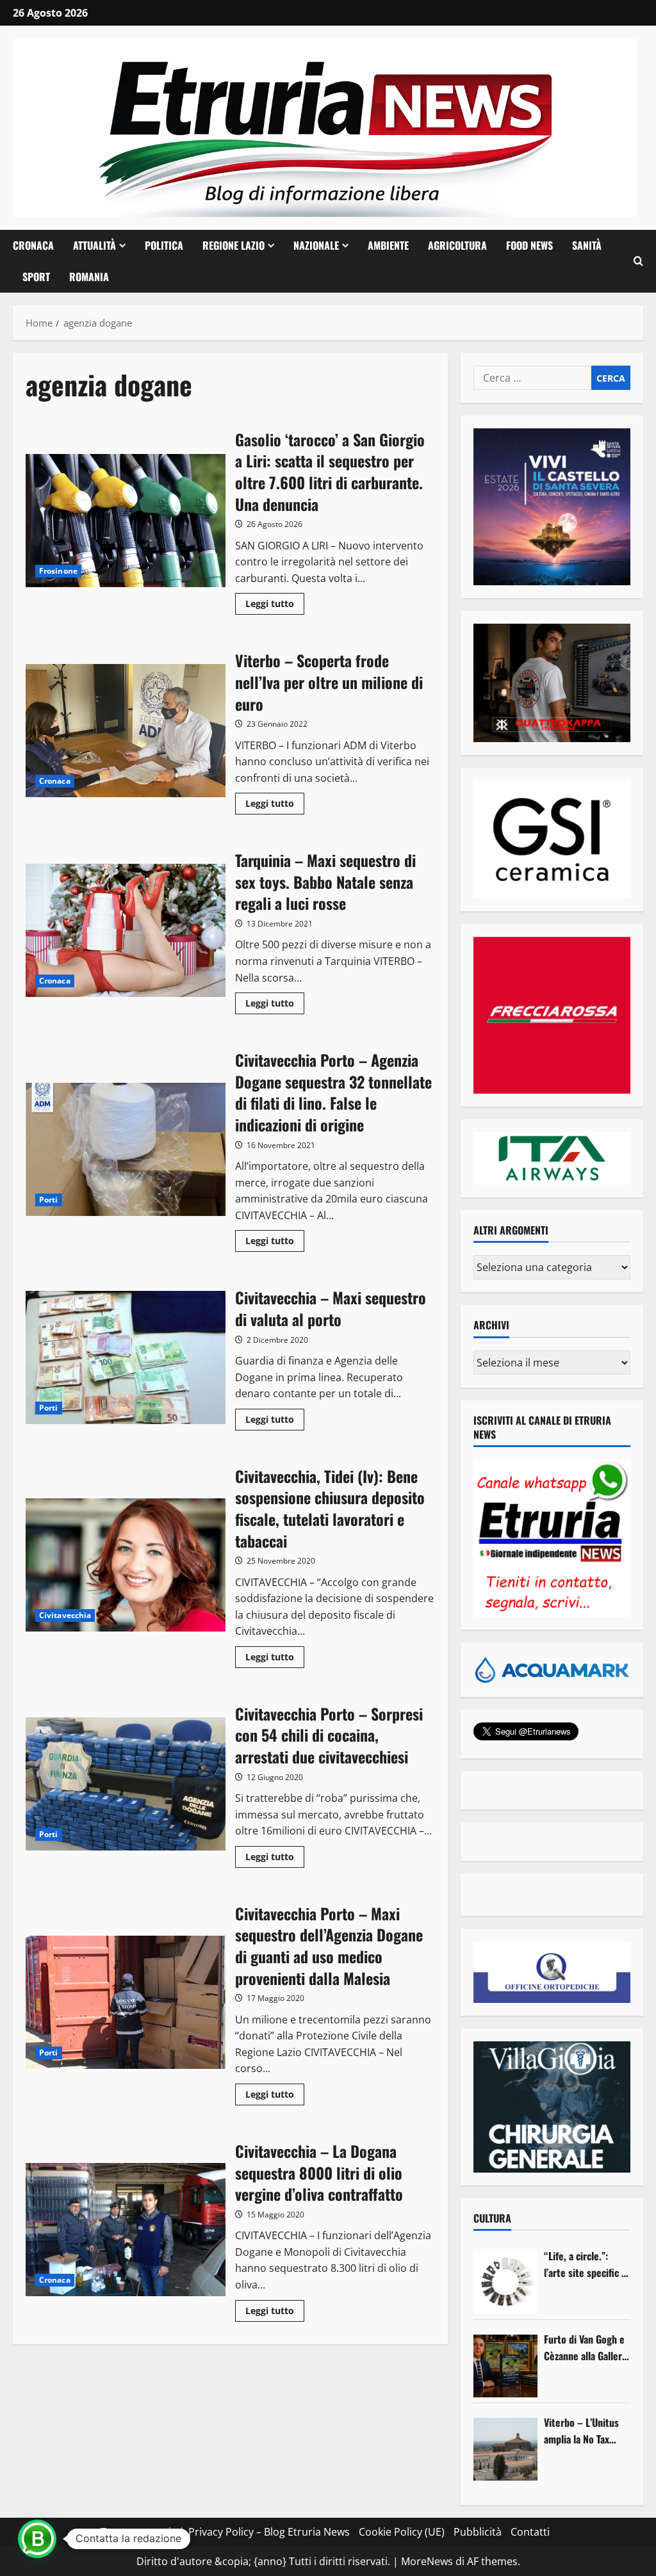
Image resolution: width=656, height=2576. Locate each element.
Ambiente (388, 245)
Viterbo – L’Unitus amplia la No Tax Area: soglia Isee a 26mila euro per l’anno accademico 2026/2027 (582, 2431)
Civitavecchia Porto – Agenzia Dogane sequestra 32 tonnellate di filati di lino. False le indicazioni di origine (126, 1149)
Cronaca (33, 245)
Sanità (587, 245)
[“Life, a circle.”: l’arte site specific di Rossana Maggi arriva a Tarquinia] (505, 2283)
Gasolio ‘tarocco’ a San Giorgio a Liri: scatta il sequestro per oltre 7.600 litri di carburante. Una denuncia (126, 521)
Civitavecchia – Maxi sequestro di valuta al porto (126, 1357)
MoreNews (427, 2561)
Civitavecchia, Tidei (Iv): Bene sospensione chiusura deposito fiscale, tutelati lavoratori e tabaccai (126, 1565)
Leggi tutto (275, 606)
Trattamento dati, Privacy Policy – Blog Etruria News (225, 2532)
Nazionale (316, 245)
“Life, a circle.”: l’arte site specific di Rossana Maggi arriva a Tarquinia (586, 2264)
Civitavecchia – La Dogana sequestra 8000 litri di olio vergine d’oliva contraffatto (126, 2230)
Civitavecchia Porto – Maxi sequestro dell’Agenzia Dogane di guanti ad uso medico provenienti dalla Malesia (126, 2002)
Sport (36, 277)
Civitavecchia (65, 1615)
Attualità (94, 245)
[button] (638, 261)
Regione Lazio (234, 245)
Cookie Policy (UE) (402, 2532)
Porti (49, 1200)
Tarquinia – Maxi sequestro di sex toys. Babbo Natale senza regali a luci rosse (126, 930)
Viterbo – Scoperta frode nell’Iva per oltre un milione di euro (126, 731)
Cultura (492, 2218)
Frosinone (58, 571)
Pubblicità (478, 2532)
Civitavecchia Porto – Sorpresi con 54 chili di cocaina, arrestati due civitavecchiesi (126, 1784)
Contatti (530, 2532)
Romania (89, 277)
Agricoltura (457, 245)
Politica (164, 245)
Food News (529, 245)
